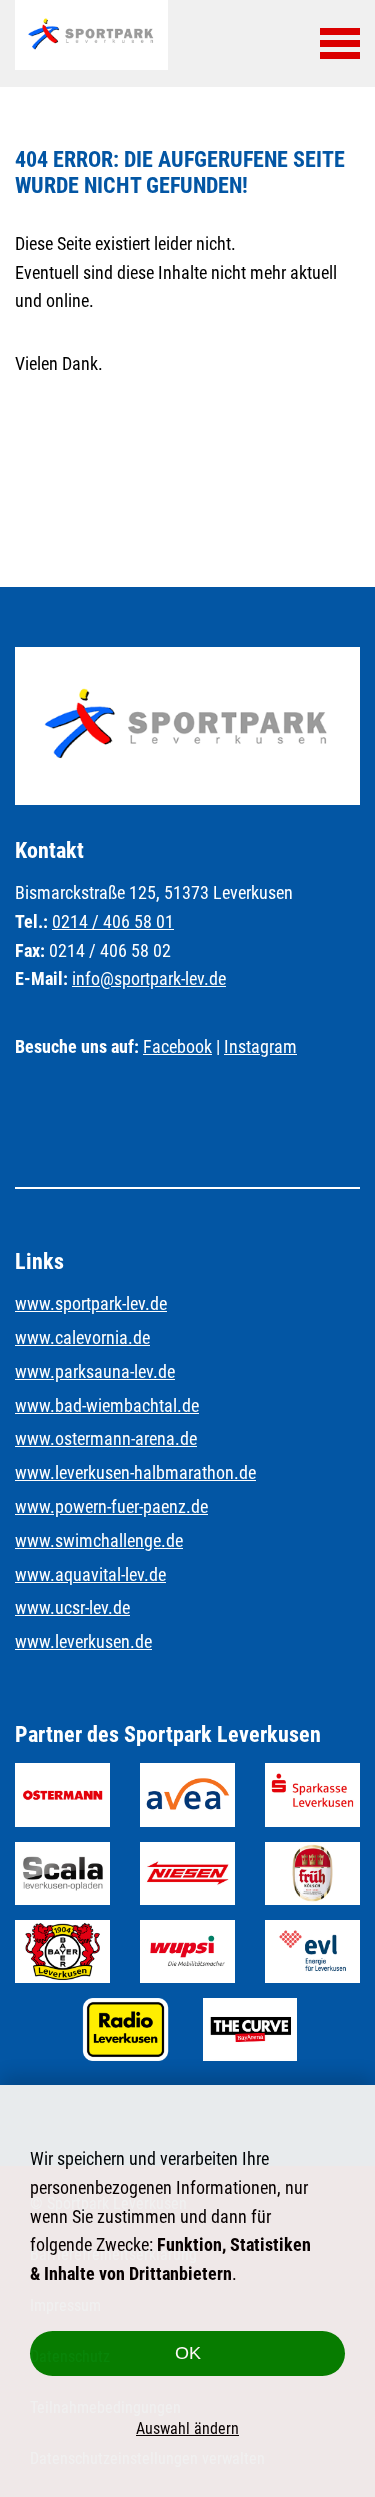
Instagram (260, 1046)
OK (188, 2353)
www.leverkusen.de (83, 1641)
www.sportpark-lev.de (91, 1303)
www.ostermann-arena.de (106, 1438)
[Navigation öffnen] (340, 43)
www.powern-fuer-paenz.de (111, 1506)
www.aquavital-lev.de (90, 1574)
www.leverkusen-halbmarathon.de (135, 1472)
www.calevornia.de (82, 1337)
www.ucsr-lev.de (72, 1607)
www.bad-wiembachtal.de (107, 1405)
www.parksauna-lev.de (95, 1371)
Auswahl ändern (187, 2428)
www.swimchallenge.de (99, 1540)
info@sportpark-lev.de (149, 978)
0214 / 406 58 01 (113, 921)
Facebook (177, 1046)
